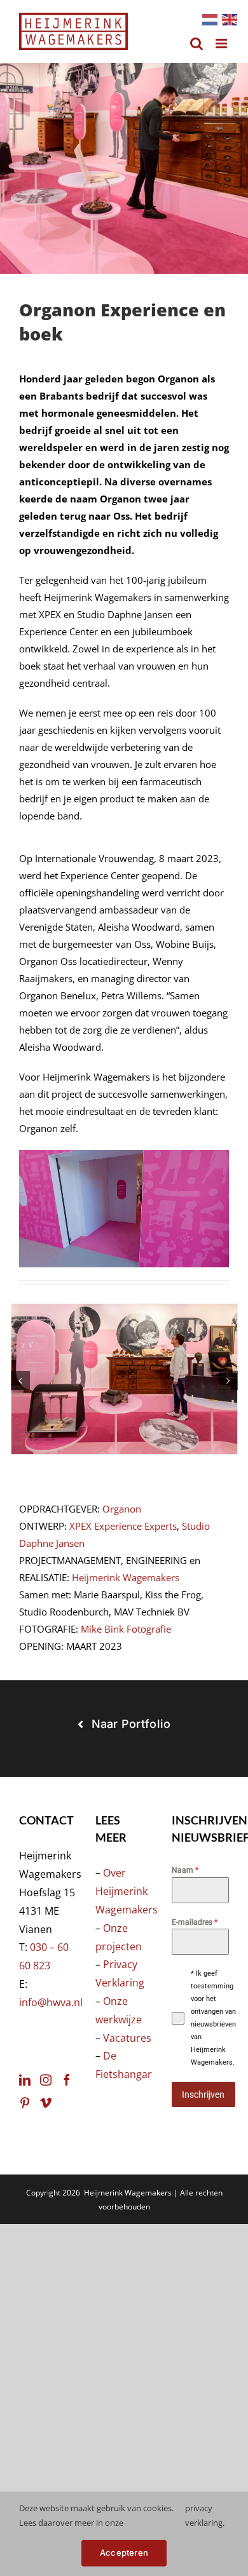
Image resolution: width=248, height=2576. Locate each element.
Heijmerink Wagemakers (126, 1577)
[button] (20, 1380)
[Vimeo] (46, 2103)
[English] (229, 18)
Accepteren (124, 2552)
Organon (122, 1509)
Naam (185, 1870)
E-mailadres (195, 1922)
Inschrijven (203, 2094)
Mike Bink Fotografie (126, 1629)
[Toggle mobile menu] (222, 44)
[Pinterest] (25, 2103)
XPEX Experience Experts (123, 1526)
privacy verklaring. (205, 2515)
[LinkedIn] (25, 2080)
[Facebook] (67, 2080)
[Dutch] (209, 18)
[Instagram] (46, 2080)
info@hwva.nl (51, 2002)
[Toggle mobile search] (196, 44)
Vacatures (127, 2038)
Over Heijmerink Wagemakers (127, 1891)
